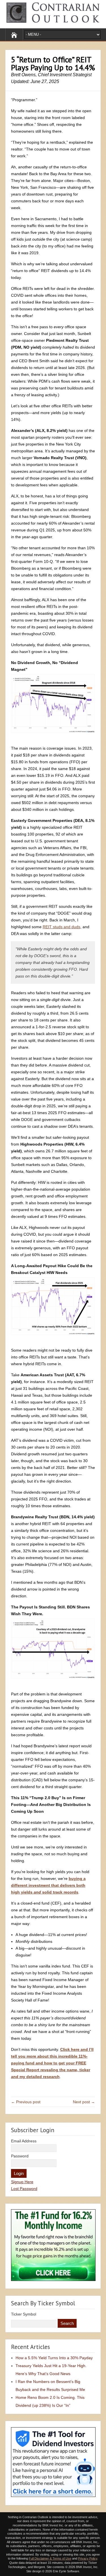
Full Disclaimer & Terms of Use (50, 2558)
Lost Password (24, 2189)
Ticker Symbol (24, 2314)
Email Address (24, 2141)
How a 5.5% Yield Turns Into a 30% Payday (54, 2358)
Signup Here (22, 2182)
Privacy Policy (88, 2558)
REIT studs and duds (61, 927)
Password (20, 2156)
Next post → (84, 2102)
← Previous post (26, 2102)
